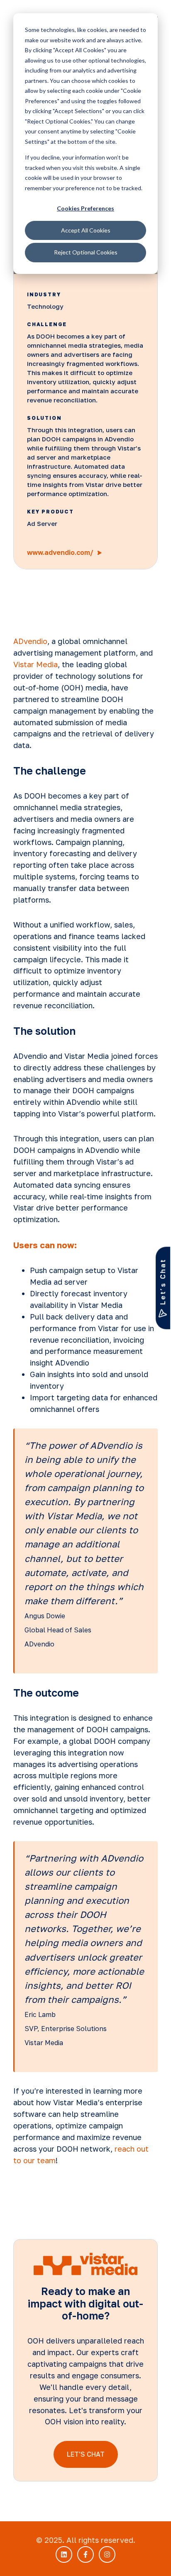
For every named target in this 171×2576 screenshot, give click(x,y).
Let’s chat (163, 1282)
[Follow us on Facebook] (85, 2554)
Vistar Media (35, 664)
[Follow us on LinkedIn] (64, 2554)
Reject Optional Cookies (86, 252)
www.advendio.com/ (61, 552)
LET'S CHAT (86, 2454)
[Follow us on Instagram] (107, 2554)
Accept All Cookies (86, 230)
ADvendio (30, 641)
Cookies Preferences (85, 208)
